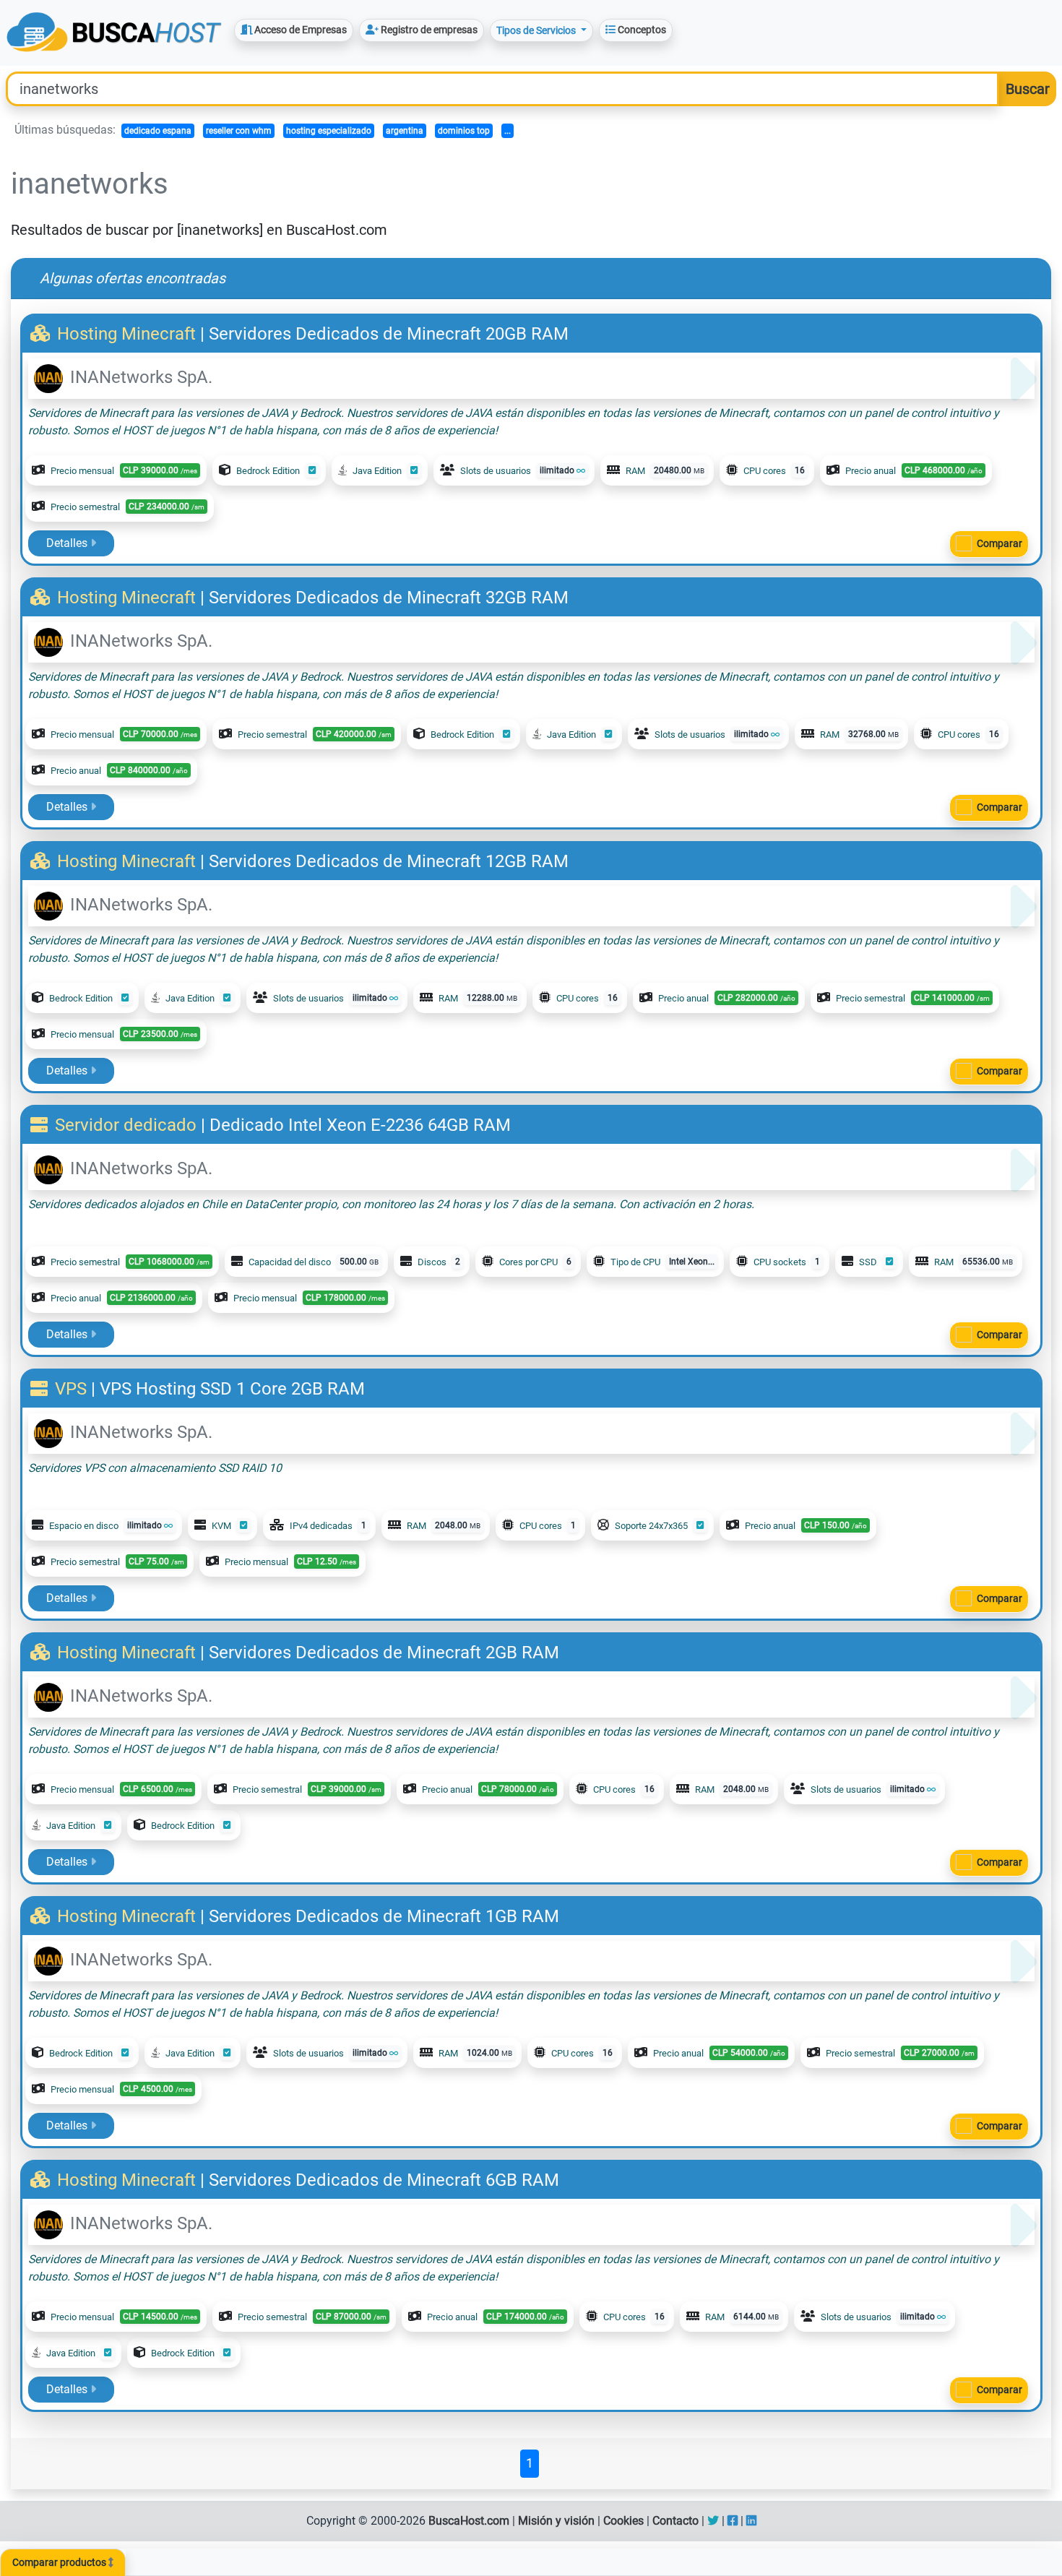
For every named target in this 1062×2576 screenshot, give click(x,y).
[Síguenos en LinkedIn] (751, 2521)
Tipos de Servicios (537, 30)
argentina (405, 131)
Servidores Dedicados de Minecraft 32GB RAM (389, 598)
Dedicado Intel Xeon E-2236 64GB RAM (360, 1125)
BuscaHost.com (469, 2521)
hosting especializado (329, 131)
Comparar (1000, 543)
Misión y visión (556, 2521)
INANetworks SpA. (139, 377)
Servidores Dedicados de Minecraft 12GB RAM (389, 861)
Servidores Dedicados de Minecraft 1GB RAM (384, 1916)
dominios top (464, 131)
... (508, 131)
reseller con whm (239, 131)
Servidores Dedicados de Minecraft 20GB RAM (389, 334)
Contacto (675, 2521)
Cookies (623, 2521)
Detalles (68, 543)
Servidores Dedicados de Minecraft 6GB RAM (384, 2180)
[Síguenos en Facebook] (733, 2521)
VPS (71, 1389)
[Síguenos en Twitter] (713, 2521)
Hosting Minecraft (126, 334)
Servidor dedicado (126, 1125)
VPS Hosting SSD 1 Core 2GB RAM (232, 1389)
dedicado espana (158, 131)
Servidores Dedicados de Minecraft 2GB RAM (384, 1653)
